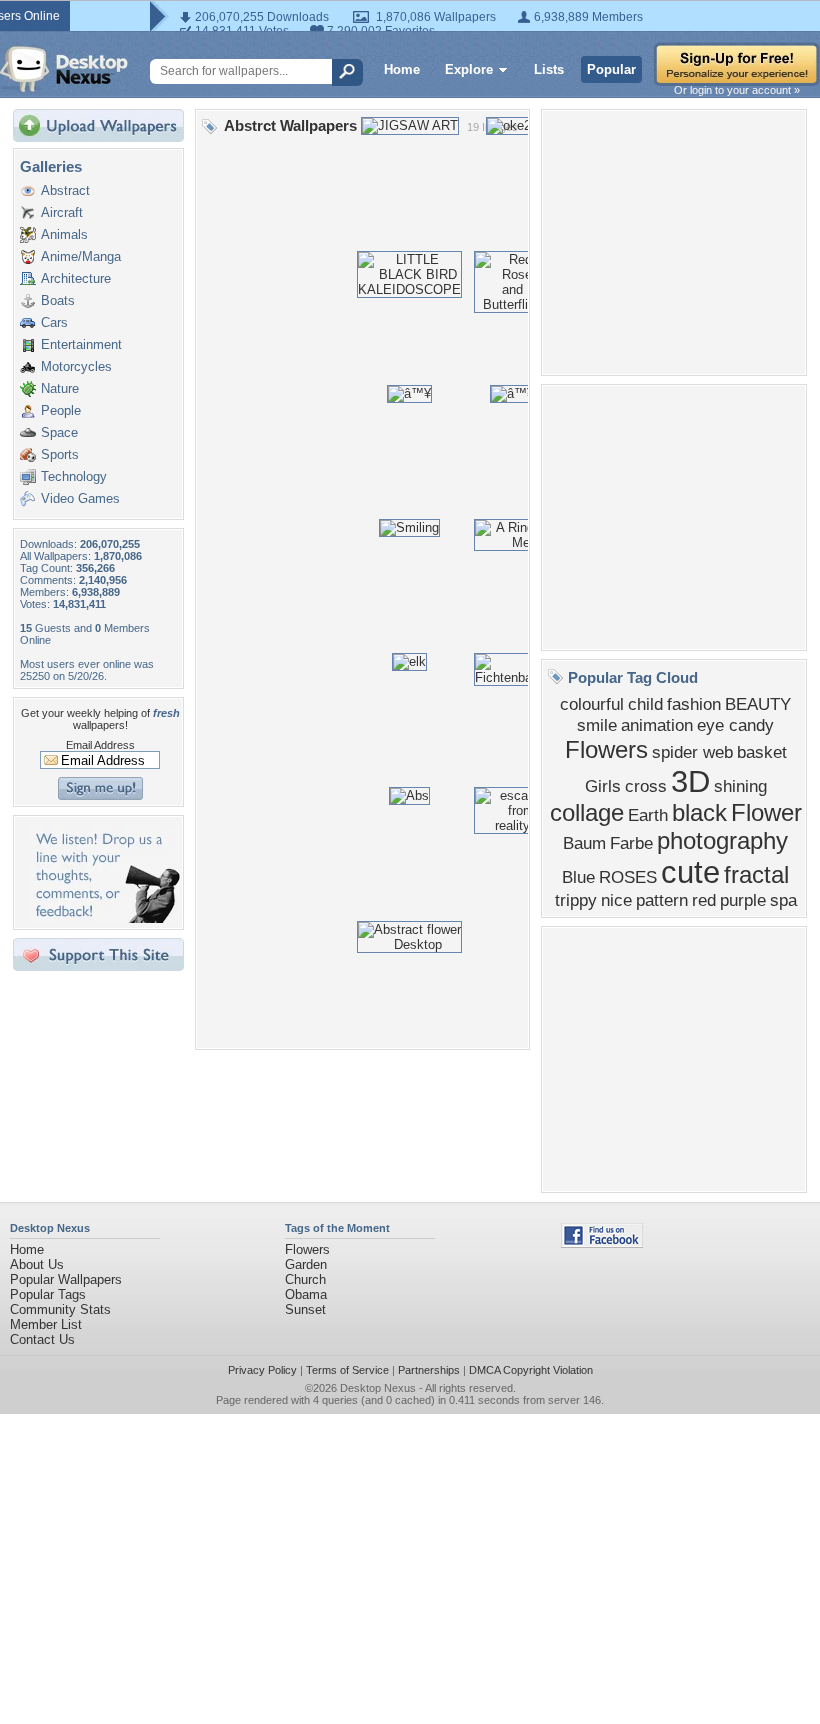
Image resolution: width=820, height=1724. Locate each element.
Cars (54, 322)
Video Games (80, 498)
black (699, 812)
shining (740, 786)
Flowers (606, 749)
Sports (60, 454)
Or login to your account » (737, 90)
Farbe (631, 843)
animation (657, 725)
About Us (37, 1264)
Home (402, 69)
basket (762, 752)
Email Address (100, 745)
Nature (60, 388)
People (61, 410)
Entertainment (81, 344)
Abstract (65, 190)
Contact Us (42, 1339)
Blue (578, 877)
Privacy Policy (262, 1370)
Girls (603, 786)
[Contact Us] (104, 918)
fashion (694, 704)
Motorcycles (76, 366)
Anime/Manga (81, 256)
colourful (592, 704)
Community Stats (60, 1309)
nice (616, 900)
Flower (766, 812)
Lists (549, 69)
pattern (662, 900)
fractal (756, 874)
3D (690, 781)
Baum (584, 843)
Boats (58, 300)
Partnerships (429, 1370)
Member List (46, 1324)
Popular (611, 69)
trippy (576, 900)
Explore (469, 69)
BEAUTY (758, 704)
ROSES (628, 877)
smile (597, 725)
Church (305, 1279)
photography (722, 840)
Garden (306, 1264)
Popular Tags (48, 1294)
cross (646, 786)
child (645, 704)
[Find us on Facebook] (602, 1243)
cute (690, 872)
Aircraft (62, 212)
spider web (692, 752)
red (704, 900)
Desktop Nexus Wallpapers (64, 69)
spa (783, 900)
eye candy (735, 725)
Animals (64, 234)
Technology (74, 476)
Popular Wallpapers (66, 1279)
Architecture (76, 278)
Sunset (305, 1309)
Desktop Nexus (378, 1388)
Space (59, 432)
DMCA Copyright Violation (531, 1370)
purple (743, 900)
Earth (648, 815)
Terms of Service (347, 1370)
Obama (306, 1294)
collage (587, 812)
